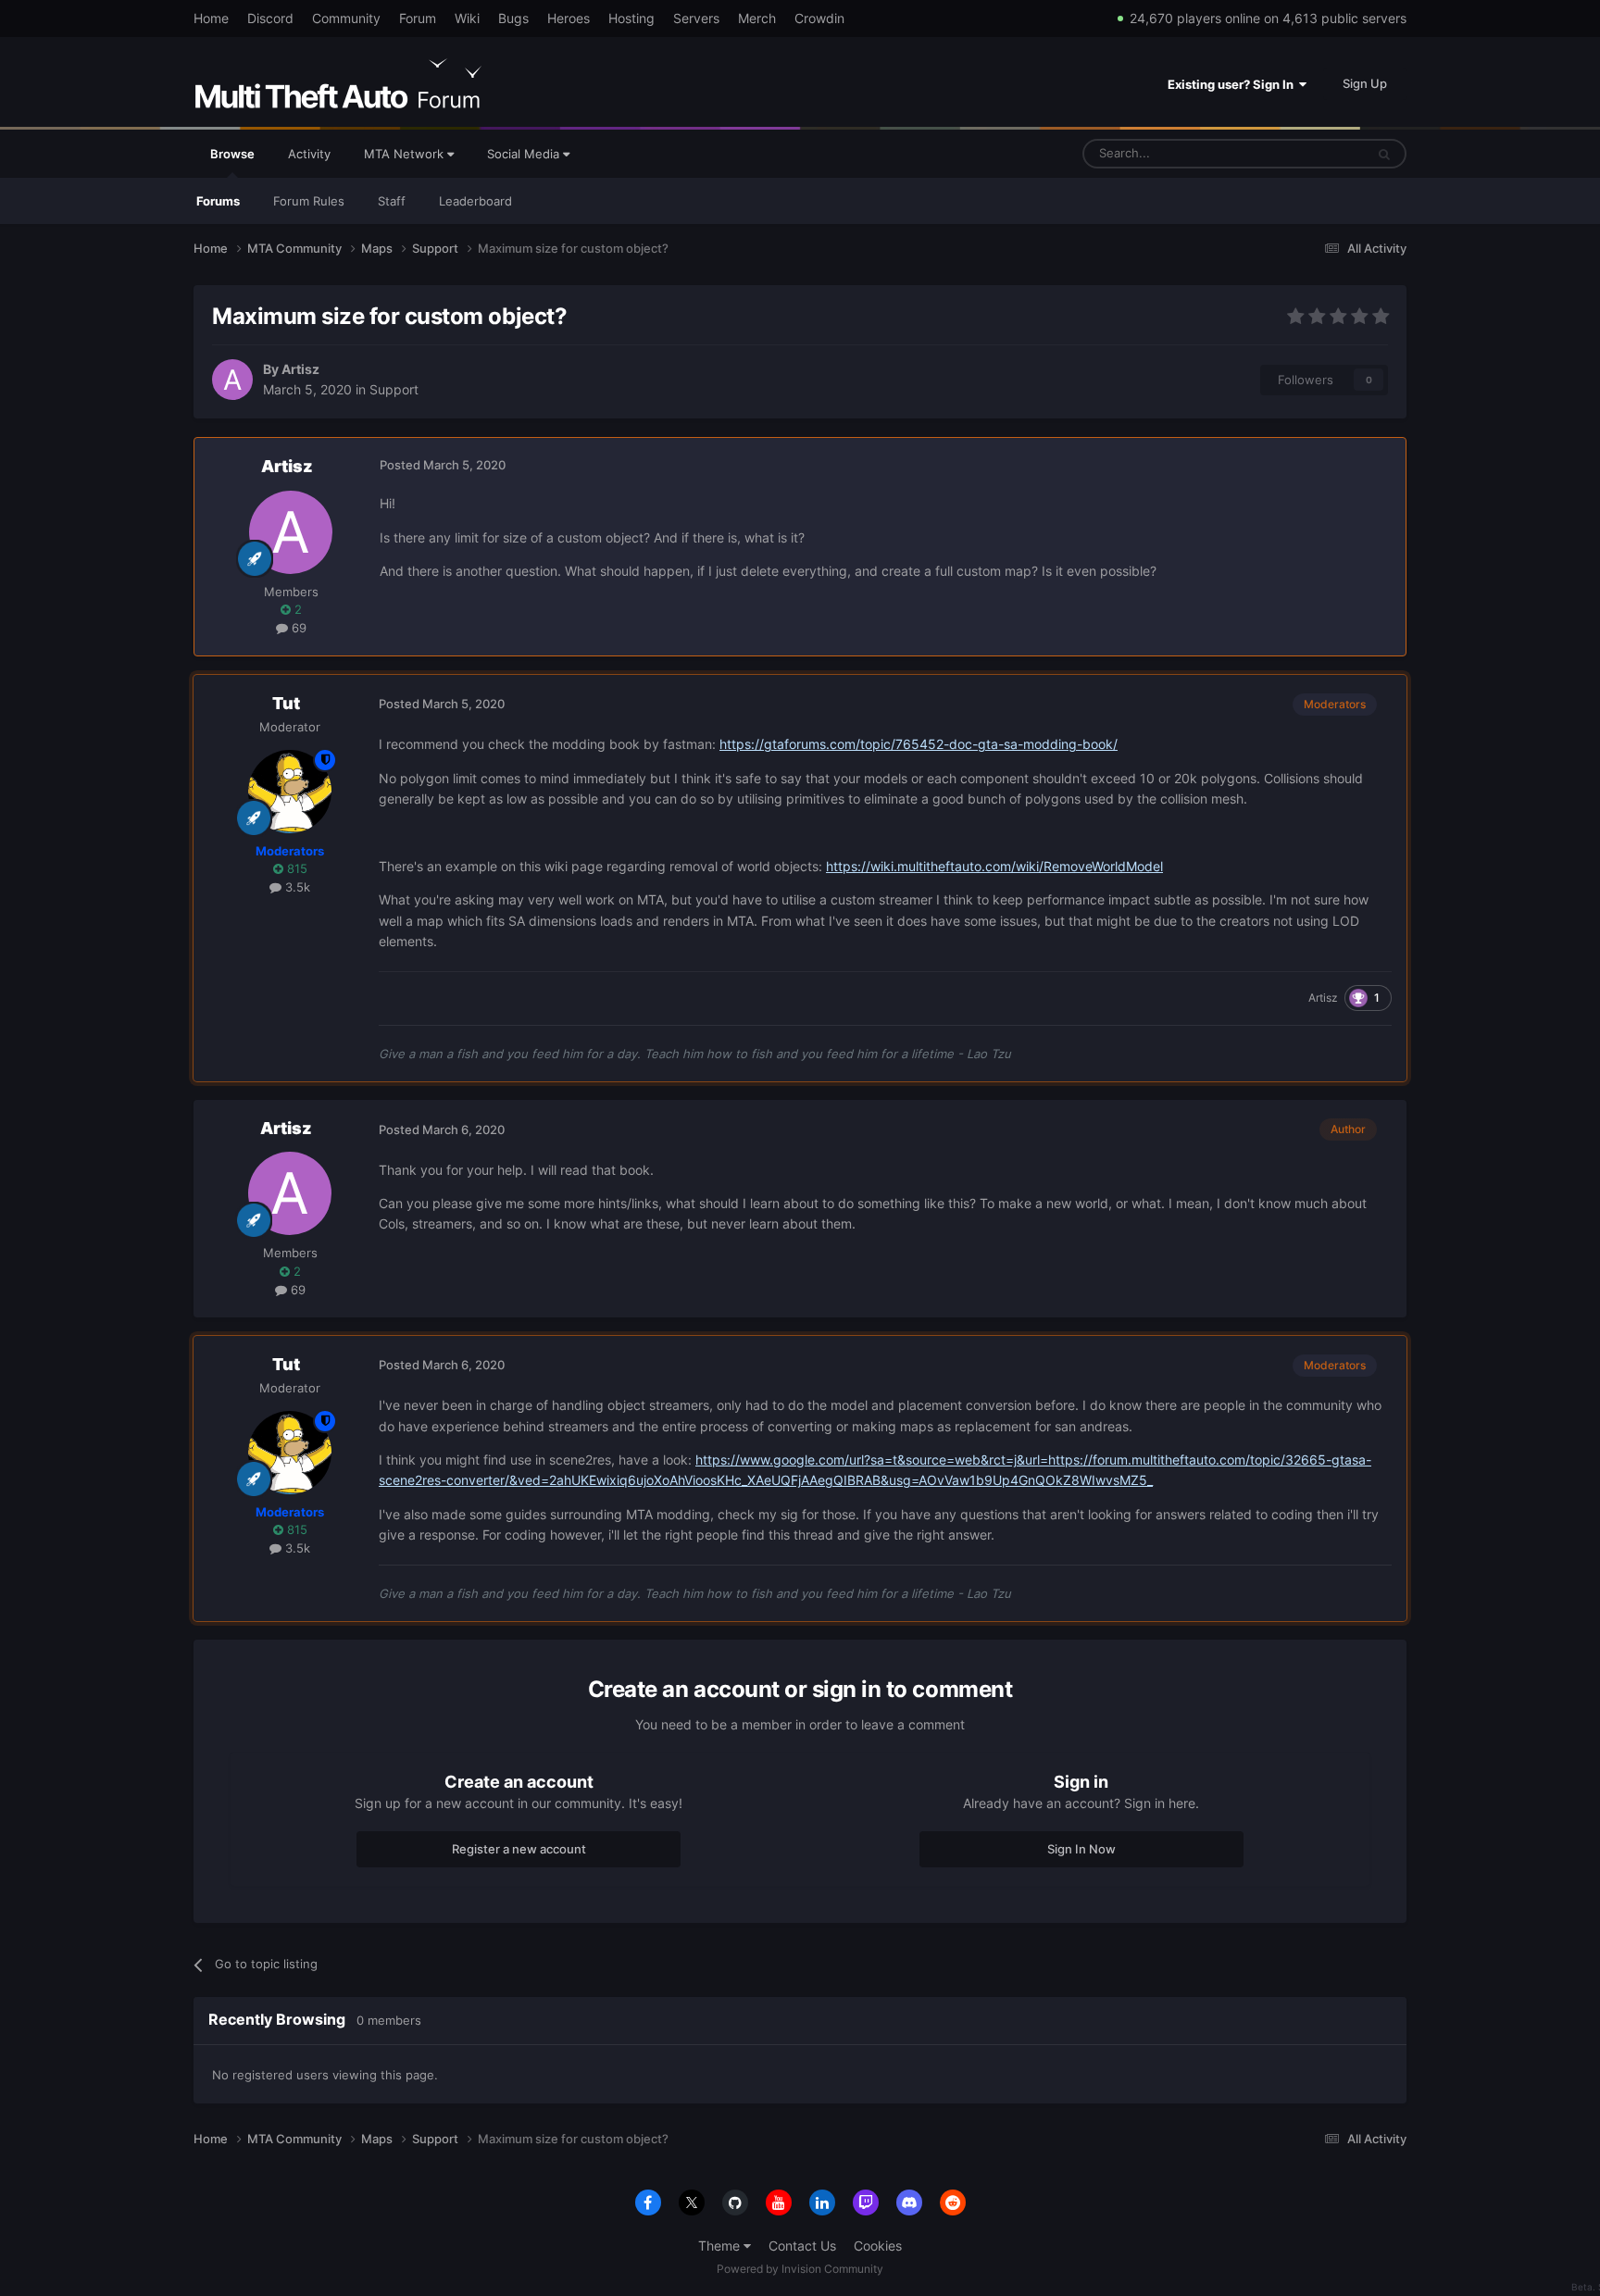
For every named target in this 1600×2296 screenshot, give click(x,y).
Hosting (631, 18)
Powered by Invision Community (800, 2269)
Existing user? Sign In (1233, 84)
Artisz (300, 369)
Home (211, 18)
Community (346, 18)
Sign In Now (1081, 1849)
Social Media (525, 154)
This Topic (1312, 153)
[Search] (1384, 154)
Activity (309, 154)
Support (394, 389)
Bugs (513, 18)
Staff (392, 201)
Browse (232, 154)
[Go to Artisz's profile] (232, 380)
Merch (757, 18)
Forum (418, 18)
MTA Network (406, 154)
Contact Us (802, 2246)
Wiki (467, 18)
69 (297, 628)
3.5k (296, 887)
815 (295, 868)
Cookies (878, 2246)
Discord (270, 18)
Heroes (569, 18)
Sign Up (1365, 83)
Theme (721, 2246)
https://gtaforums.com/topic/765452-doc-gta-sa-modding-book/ (919, 744)
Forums (218, 201)
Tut (286, 703)
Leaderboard (475, 201)
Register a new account (519, 1849)
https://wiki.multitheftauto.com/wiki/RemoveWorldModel (994, 866)
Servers (696, 18)
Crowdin (819, 18)
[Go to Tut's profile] (290, 792)
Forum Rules (309, 201)
